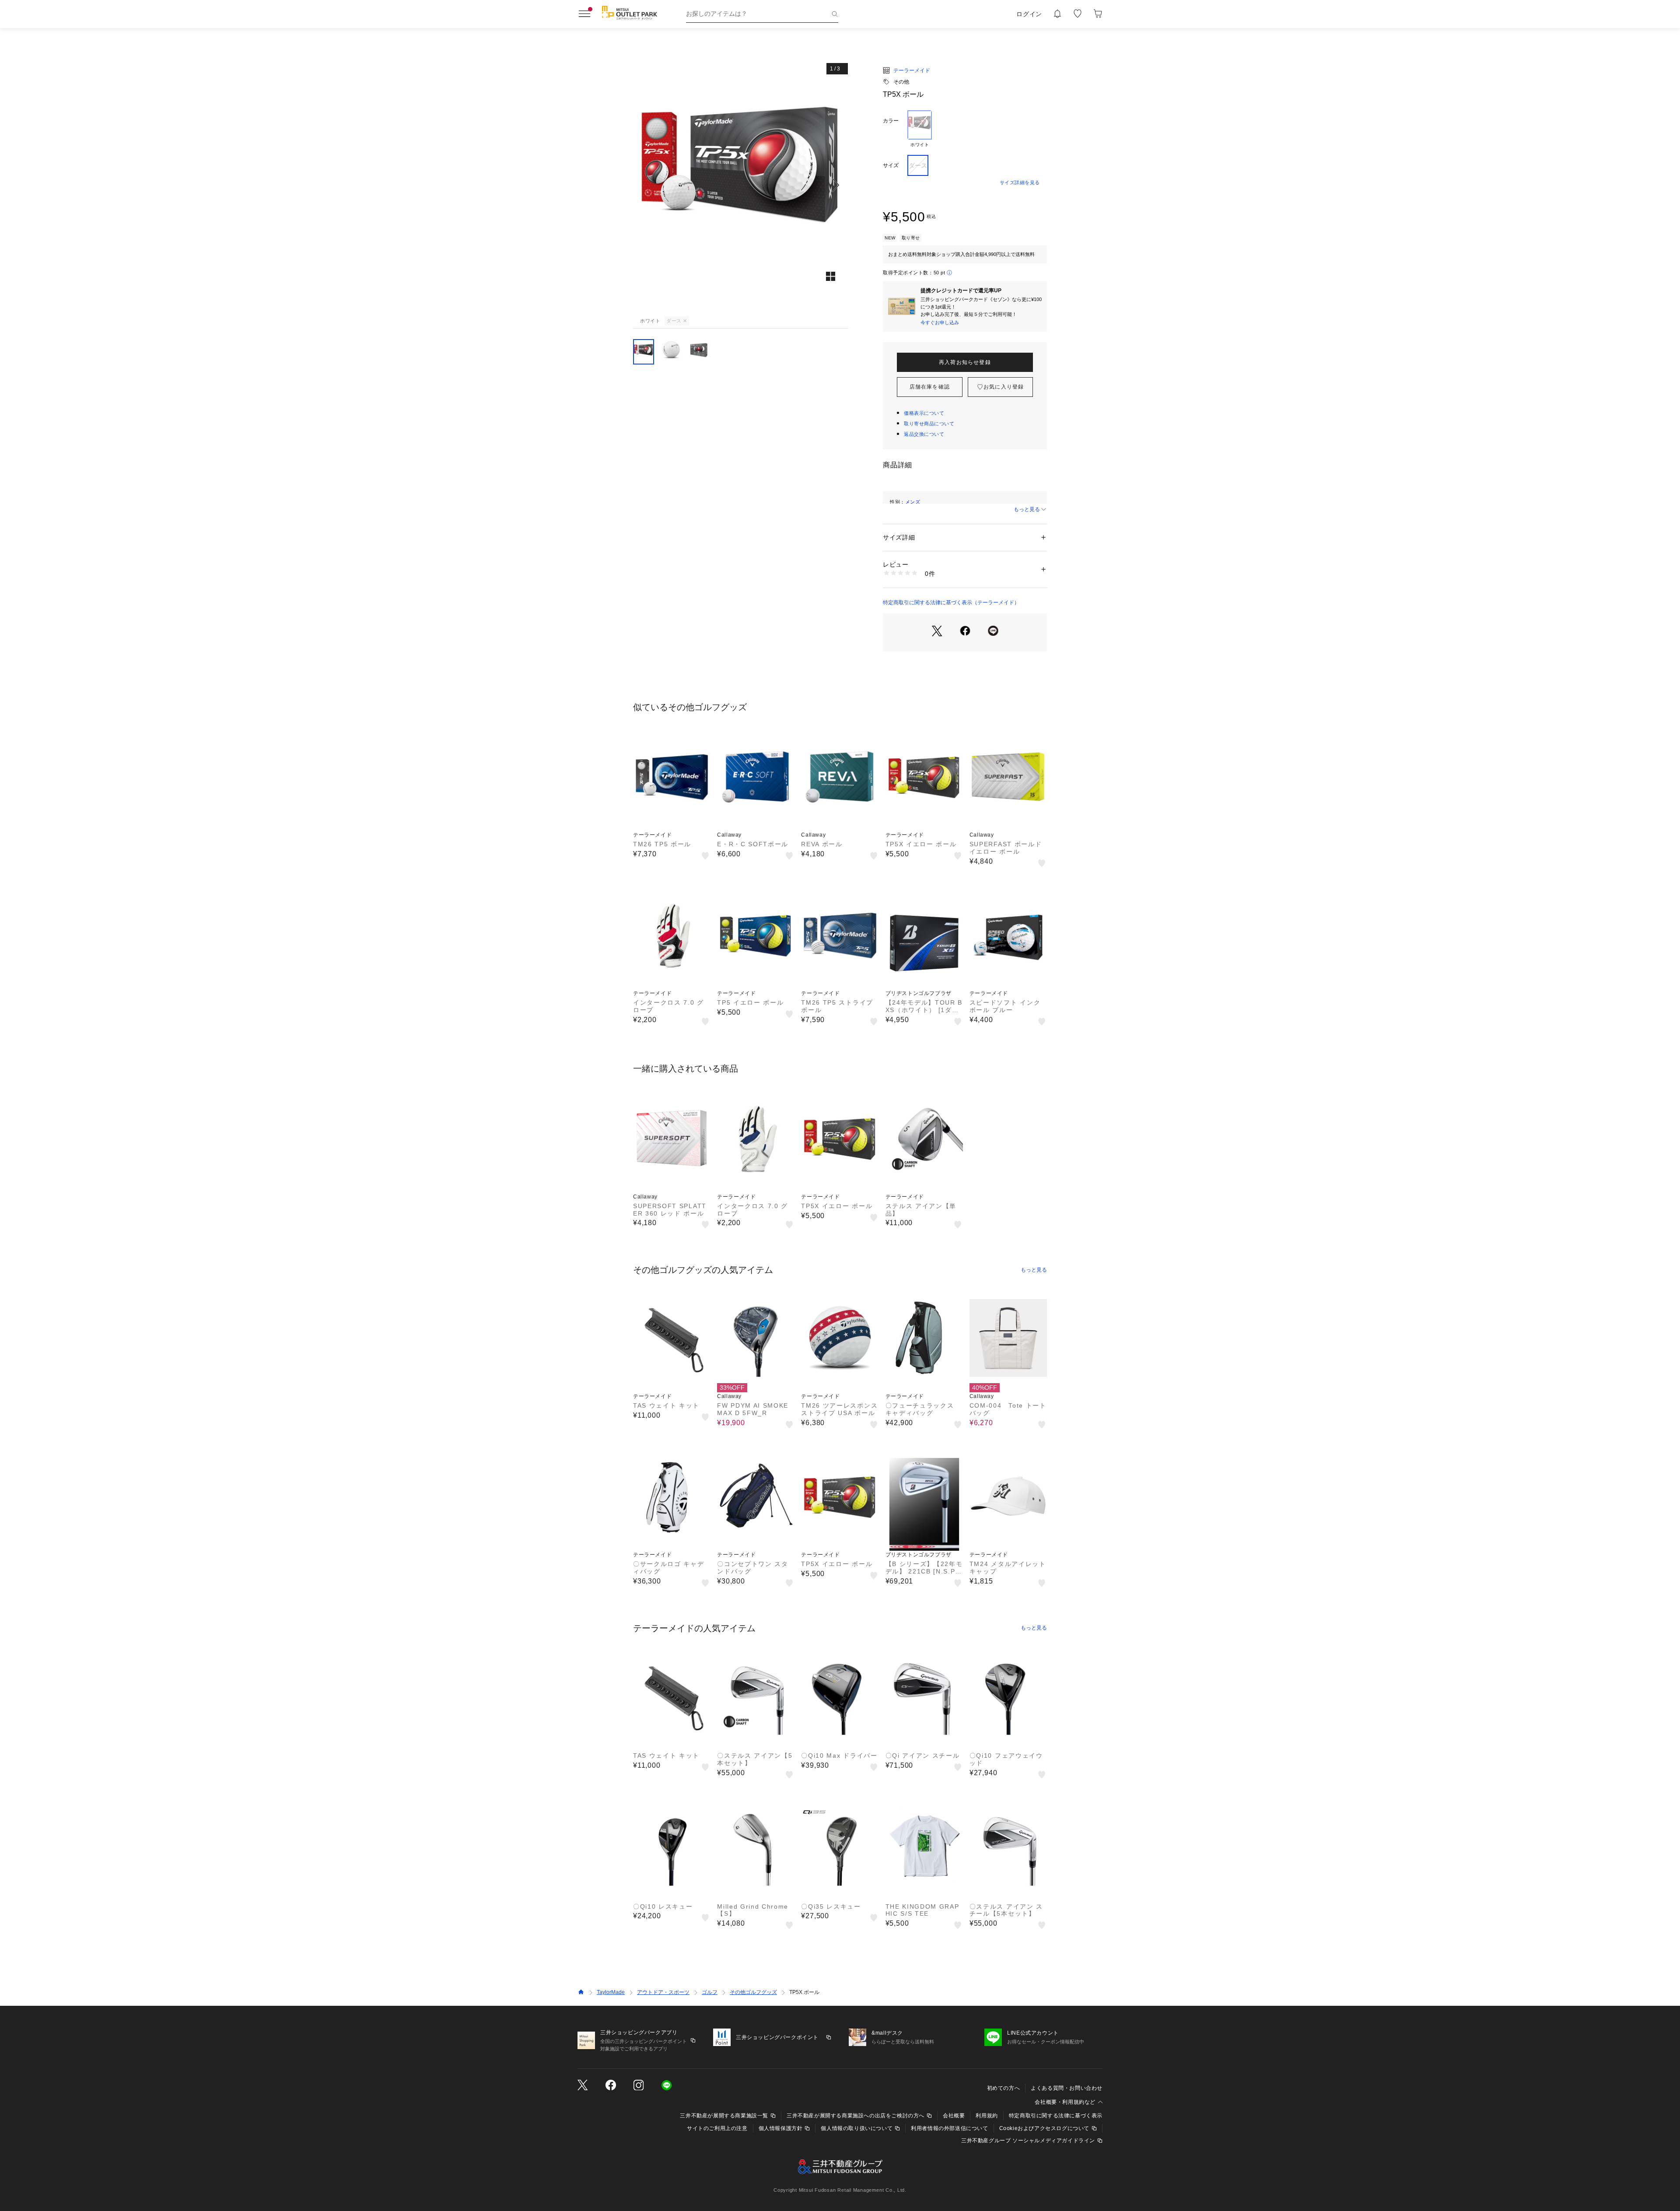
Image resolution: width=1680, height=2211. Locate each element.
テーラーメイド (912, 70)
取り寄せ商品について (929, 424)
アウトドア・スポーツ (663, 1992)
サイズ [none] (891, 165)
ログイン (1029, 14)
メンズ (913, 502)
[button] (740, 185)
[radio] (920, 129)
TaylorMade (611, 1992)
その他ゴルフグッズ (753, 1992)
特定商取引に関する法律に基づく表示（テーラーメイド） (951, 603)
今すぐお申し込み (940, 322)
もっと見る (1027, 509)
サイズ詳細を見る (1020, 182)
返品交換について (924, 434)
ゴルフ (710, 1992)
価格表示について (924, 413)
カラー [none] (891, 121)
